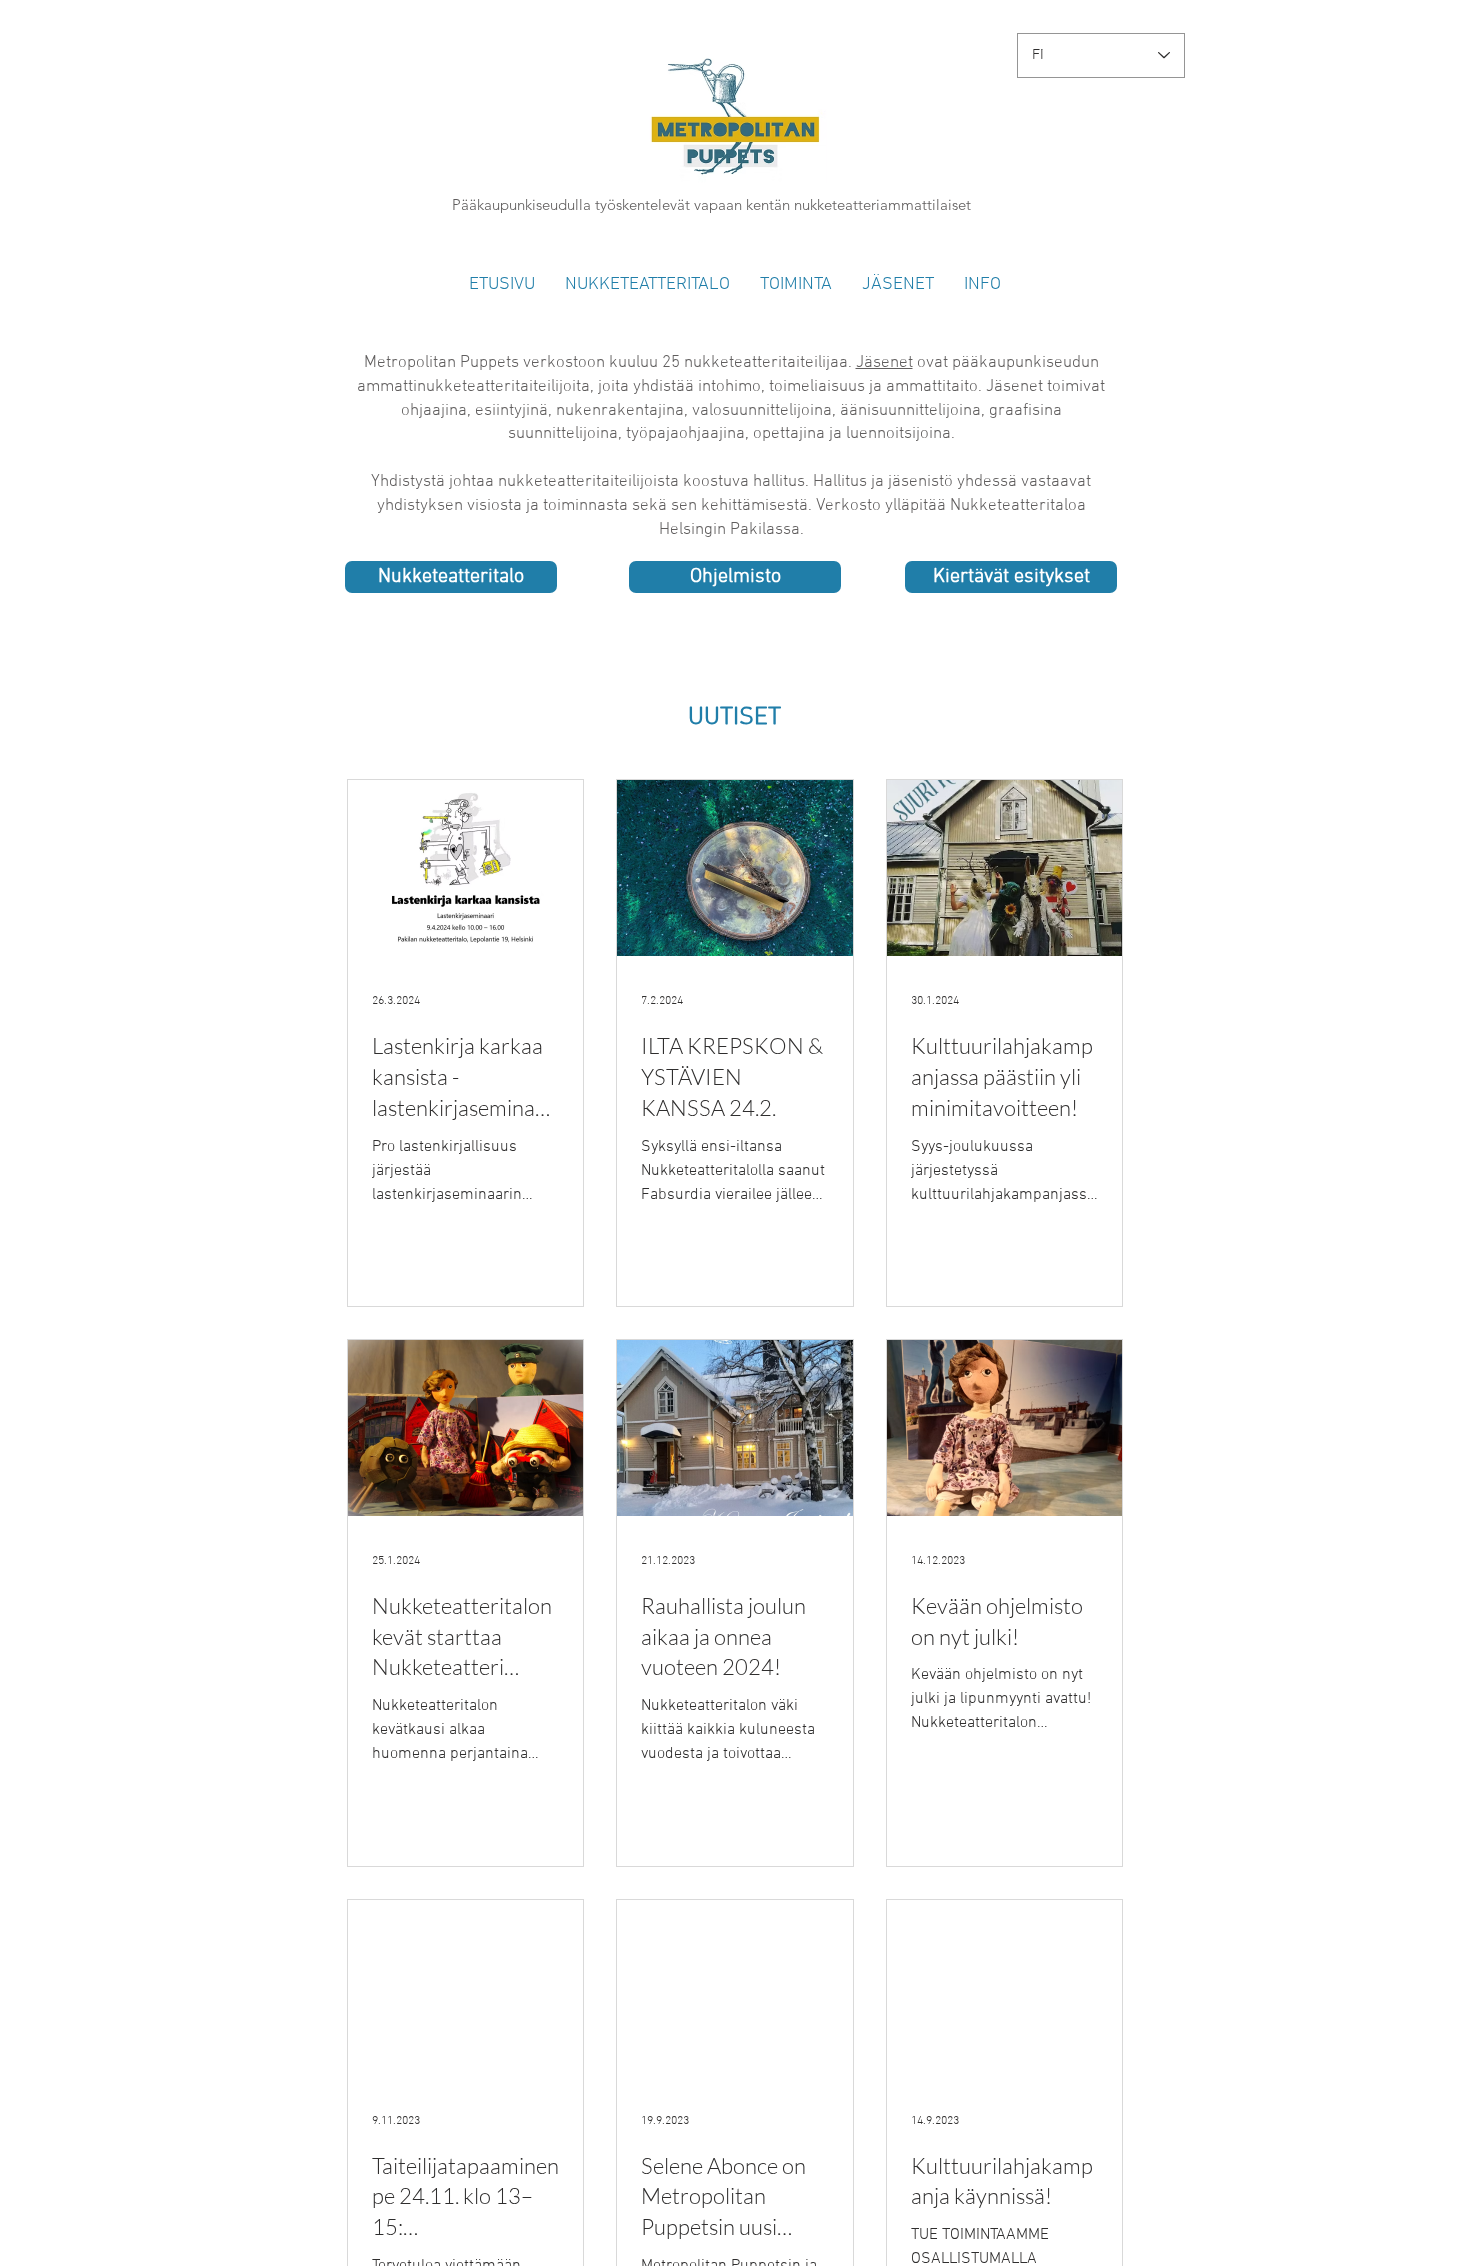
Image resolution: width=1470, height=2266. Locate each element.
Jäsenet (884, 363)
